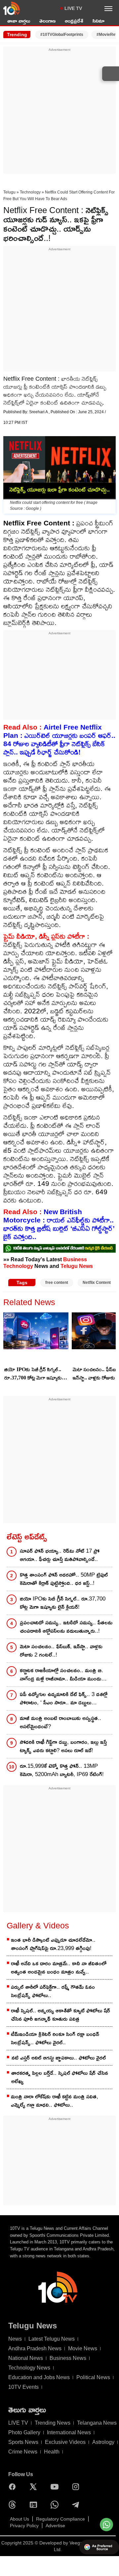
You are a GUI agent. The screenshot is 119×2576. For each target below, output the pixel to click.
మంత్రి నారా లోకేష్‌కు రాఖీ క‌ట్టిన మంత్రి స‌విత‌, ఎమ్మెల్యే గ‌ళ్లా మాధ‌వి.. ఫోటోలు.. (55, 2101)
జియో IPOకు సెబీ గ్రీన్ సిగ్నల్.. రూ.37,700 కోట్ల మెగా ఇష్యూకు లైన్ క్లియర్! (33, 1374)
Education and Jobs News (39, 2377)
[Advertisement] (59, 112)
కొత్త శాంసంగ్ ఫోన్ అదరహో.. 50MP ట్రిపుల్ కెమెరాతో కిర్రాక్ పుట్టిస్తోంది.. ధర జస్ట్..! (64, 1579)
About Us (20, 2519)
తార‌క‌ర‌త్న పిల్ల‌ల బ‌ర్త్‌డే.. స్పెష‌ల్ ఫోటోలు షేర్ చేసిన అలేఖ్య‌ (60, 2077)
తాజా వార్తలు (19, 21)
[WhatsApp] (56, 2505)
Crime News (23, 2452)
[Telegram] (77, 2505)
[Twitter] (35, 2487)
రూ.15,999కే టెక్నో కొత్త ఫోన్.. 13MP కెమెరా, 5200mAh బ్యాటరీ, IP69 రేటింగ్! (62, 1770)
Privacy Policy (24, 2526)
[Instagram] (77, 2487)
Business (75, 1259)
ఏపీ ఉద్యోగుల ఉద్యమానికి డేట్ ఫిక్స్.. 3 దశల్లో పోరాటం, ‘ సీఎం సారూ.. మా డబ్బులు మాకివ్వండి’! (64, 1699)
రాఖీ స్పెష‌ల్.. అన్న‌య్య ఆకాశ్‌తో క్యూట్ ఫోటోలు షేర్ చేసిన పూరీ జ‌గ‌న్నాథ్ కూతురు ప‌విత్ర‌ (60, 2015)
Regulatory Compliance (60, 2519)
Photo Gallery (24, 2432)
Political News (93, 2377)
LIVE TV (73, 8)
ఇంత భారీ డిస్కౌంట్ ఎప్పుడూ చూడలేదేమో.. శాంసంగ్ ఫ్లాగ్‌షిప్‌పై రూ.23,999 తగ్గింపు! (53, 1944)
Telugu (9, 192)
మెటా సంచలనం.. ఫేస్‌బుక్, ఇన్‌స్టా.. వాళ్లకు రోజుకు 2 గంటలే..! (61, 1651)
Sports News (23, 2442)
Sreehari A (39, 412)
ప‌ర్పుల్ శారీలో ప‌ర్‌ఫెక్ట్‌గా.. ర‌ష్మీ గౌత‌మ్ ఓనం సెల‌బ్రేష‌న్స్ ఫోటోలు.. (53, 1991)
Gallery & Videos (38, 1925)
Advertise (55, 2526)
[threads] (14, 2505)
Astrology (103, 2442)
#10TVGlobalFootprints (62, 35)
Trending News (53, 2423)
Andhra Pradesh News (35, 2348)
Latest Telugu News (52, 2339)
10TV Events (23, 2387)
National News (26, 2358)
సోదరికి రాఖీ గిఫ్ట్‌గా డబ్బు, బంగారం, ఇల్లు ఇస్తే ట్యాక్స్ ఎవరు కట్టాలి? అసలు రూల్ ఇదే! (63, 1746)
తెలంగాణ (47, 21)
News (15, 2339)
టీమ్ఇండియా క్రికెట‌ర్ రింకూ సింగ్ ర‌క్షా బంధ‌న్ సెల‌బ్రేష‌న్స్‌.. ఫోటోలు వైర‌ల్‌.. (55, 2038)
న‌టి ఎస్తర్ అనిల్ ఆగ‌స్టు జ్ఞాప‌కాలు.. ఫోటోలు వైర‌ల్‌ (59, 2058)
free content (57, 1283)
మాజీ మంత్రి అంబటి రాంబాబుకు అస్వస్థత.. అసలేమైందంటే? (60, 1722)
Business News (68, 2358)
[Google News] (35, 2505)
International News (69, 2432)
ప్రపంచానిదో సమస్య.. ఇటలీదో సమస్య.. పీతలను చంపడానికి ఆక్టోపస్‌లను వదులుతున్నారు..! (66, 1627)
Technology (30, 192)
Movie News (83, 2348)
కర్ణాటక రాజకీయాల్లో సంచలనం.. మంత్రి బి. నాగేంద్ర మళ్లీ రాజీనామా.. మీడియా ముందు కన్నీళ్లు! (61, 1675)
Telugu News (77, 1266)
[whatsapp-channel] (59, 1248)
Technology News (29, 2368)
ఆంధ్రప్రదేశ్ (74, 21)
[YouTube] (56, 2487)
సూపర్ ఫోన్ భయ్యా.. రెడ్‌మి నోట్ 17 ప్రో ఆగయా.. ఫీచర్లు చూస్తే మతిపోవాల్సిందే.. (60, 1555)
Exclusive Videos (65, 2442)
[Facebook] (14, 2487)
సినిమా (99, 21)
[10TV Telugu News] (12, 8)
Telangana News (97, 2423)
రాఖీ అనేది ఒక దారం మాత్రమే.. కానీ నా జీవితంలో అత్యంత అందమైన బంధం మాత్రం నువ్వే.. (59, 1968)
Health (52, 2452)
